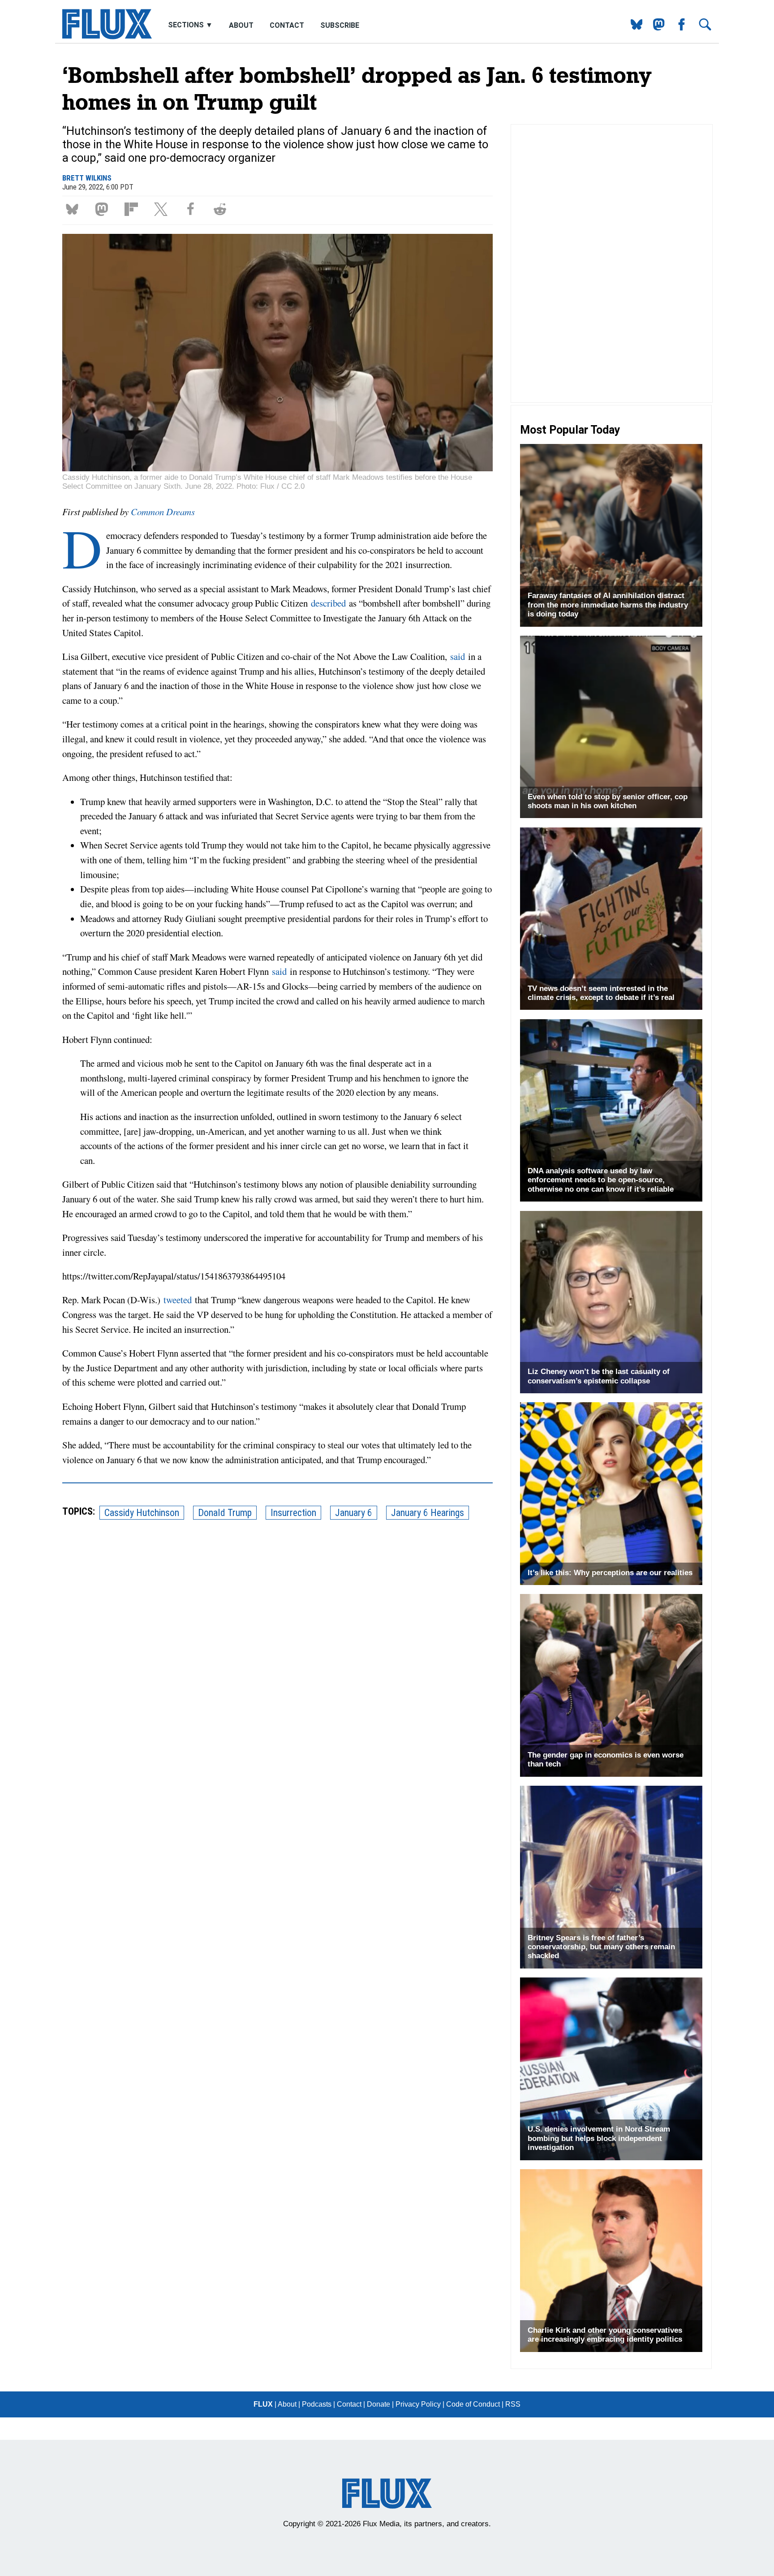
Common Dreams (163, 512)
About (241, 25)
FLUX (263, 2404)
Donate (378, 2404)
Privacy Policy (418, 2404)
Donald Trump (225, 1513)
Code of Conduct (473, 2404)
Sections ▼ (191, 25)
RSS (513, 2404)
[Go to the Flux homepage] (107, 37)
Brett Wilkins (87, 178)
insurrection (293, 1513)
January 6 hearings (428, 1513)
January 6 (354, 1513)
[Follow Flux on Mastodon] (633, 28)
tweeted (178, 1300)
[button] (74, 209)
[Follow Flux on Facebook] (678, 28)
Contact (287, 25)
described (328, 603)
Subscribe (340, 25)
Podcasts (317, 2404)
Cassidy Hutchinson (142, 1513)
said (458, 656)
